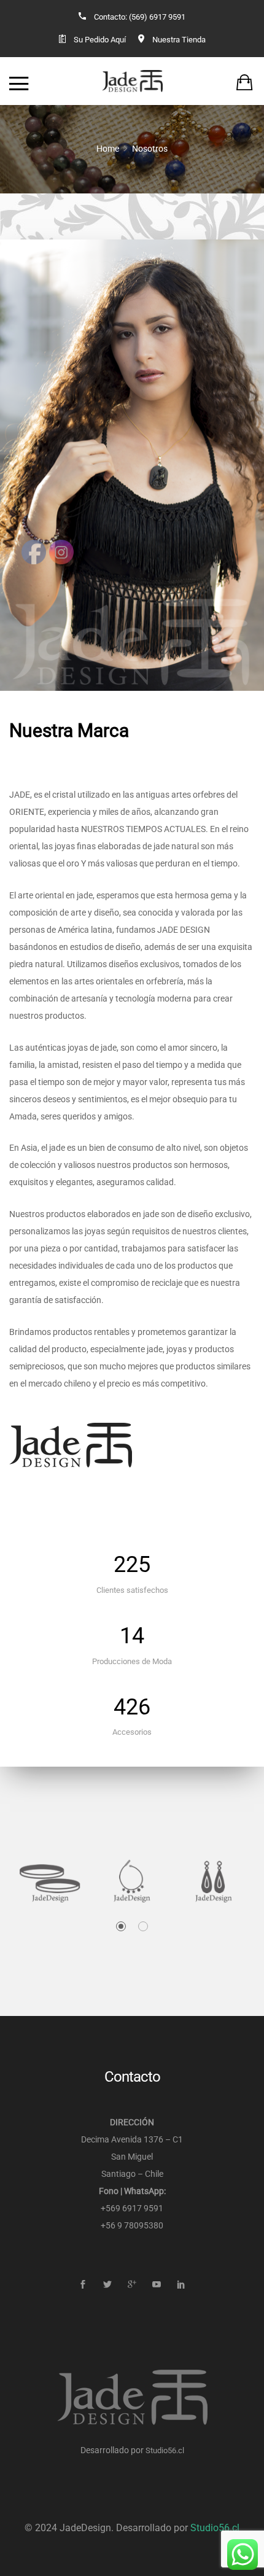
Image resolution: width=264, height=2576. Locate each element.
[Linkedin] (181, 2285)
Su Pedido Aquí (100, 40)
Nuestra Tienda (179, 40)
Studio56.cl (165, 2450)
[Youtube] (157, 2285)
